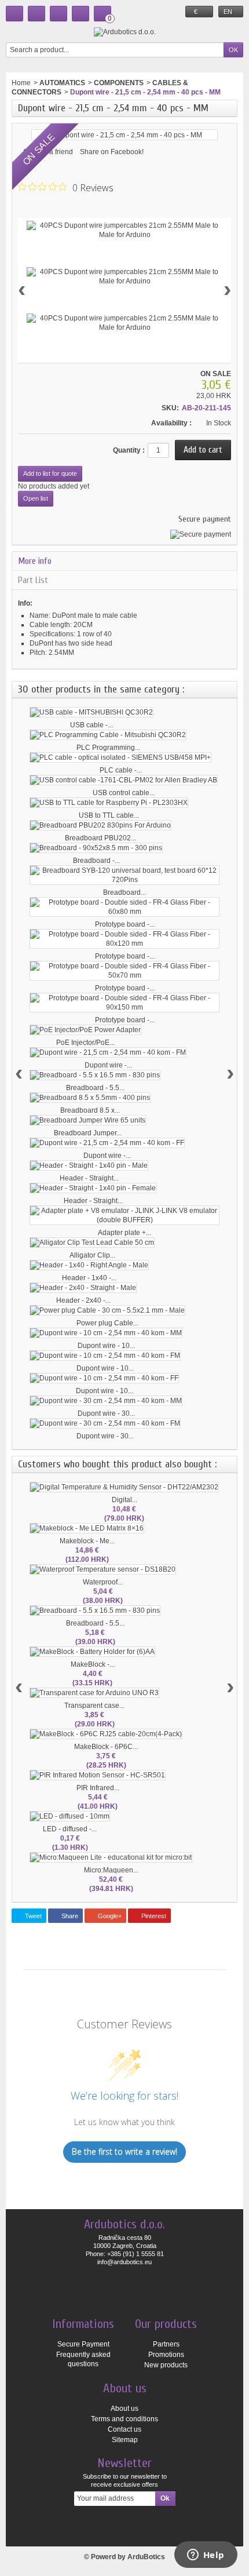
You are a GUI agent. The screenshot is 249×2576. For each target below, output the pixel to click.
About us (124, 2409)
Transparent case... (94, 1706)
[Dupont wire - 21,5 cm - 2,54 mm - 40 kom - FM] (108, 1052)
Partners (166, 2344)
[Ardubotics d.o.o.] (125, 32)
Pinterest (153, 1916)
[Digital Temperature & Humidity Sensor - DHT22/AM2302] (124, 1487)
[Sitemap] (58, 14)
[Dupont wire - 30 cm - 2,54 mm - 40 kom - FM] (105, 1423)
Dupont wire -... (108, 1065)
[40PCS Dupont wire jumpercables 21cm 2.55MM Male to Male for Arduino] (124, 230)
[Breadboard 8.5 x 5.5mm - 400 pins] (90, 1098)
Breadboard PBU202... (100, 838)
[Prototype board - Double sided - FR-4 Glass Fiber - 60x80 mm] (124, 907)
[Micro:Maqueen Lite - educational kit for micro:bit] (111, 1857)
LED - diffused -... (70, 1829)
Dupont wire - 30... (106, 1413)
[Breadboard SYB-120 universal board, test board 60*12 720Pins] (124, 875)
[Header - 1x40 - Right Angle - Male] (89, 1265)
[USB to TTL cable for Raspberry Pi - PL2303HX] (109, 803)
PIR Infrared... (98, 1788)
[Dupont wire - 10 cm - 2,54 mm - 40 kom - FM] (105, 1356)
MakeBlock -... (93, 1664)
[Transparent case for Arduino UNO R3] (94, 1693)
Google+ (109, 1916)
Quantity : (129, 450)
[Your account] (80, 14)
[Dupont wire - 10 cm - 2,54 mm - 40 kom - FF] (104, 1378)
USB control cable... (124, 793)
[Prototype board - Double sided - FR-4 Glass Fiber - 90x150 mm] (124, 1003)
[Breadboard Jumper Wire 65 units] (88, 1120)
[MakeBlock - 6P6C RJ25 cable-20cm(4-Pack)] (106, 1734)
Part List (33, 580)
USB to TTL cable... (109, 815)
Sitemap (125, 2440)
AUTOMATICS (62, 83)
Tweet (32, 1916)
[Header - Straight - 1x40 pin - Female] (93, 1188)
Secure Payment (83, 2344)
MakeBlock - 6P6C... (106, 1747)
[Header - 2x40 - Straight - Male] (83, 1288)
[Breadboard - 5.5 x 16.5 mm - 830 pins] (95, 1075)
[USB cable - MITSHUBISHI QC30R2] (91, 712)
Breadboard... (124, 892)
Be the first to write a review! (124, 2151)
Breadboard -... (96, 861)
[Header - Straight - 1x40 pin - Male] (89, 1165)
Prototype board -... (125, 924)
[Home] (14, 14)
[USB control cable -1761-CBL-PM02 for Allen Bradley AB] (124, 780)
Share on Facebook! (112, 152)
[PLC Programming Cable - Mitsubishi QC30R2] (108, 735)
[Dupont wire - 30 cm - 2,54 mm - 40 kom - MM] (106, 1401)
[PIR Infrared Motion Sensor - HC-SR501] (98, 1775)
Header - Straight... (89, 1178)
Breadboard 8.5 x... (90, 1110)
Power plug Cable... (107, 1323)
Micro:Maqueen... (111, 1870)
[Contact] (36, 14)
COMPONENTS (119, 83)
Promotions (166, 2355)
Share (69, 1916)
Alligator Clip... (92, 1255)
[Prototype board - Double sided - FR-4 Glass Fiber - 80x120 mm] (124, 939)
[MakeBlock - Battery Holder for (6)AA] (92, 1652)
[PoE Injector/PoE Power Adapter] (85, 1030)
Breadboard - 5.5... (95, 1088)
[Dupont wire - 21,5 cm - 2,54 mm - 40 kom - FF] (107, 1143)
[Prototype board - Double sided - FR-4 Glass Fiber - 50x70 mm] (124, 971)
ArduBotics (146, 2557)
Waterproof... (103, 1582)
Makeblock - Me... (87, 1541)
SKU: (170, 408)
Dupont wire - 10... (106, 1346)
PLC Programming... (108, 748)
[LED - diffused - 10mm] (70, 1816)
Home (21, 83)
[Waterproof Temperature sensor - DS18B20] (103, 1569)
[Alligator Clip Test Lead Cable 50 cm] (92, 1243)
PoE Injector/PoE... (85, 1043)
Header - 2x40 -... (83, 1300)
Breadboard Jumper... (88, 1133)
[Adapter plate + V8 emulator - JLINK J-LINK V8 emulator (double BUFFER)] (124, 1215)
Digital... (124, 1500)
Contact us (124, 2429)
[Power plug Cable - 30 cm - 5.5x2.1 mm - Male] (107, 1310)
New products (166, 2365)
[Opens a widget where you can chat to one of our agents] (206, 2556)
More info (35, 561)
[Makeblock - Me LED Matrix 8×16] (87, 1528)
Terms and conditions (124, 2419)
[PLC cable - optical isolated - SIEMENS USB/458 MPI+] (120, 757)
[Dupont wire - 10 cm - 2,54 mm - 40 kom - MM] (106, 1333)
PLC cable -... (121, 770)
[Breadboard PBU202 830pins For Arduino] (100, 825)
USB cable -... (91, 725)
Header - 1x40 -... (89, 1278)
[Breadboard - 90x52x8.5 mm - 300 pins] (96, 848)
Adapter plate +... (124, 1233)
